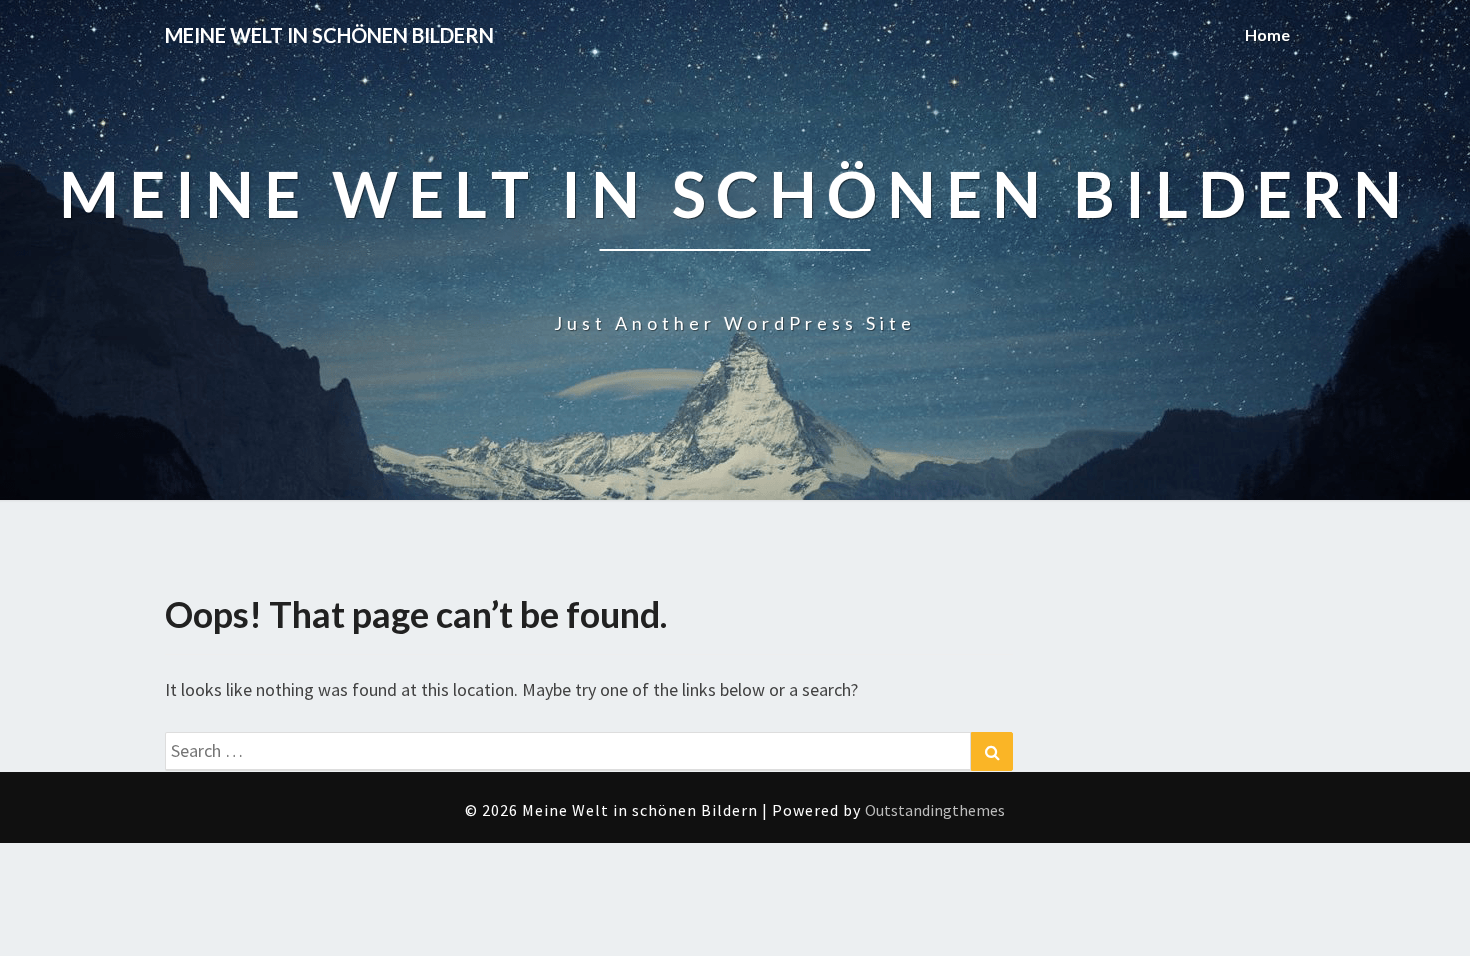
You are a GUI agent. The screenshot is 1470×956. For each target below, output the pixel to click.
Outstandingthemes (935, 810)
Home (1267, 34)
